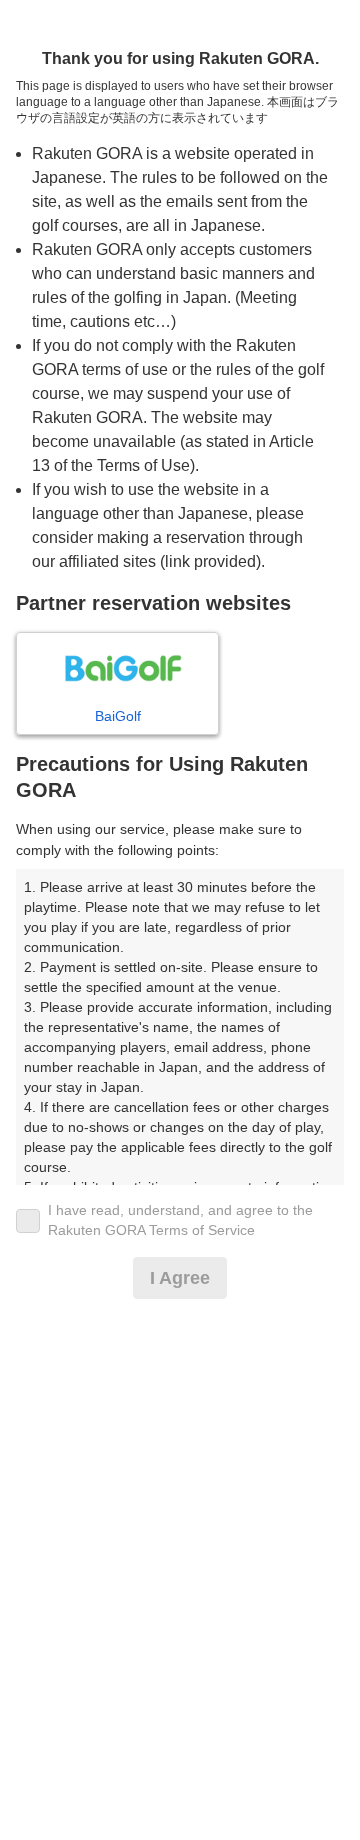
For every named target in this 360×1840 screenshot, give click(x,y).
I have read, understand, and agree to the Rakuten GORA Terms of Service (180, 1220)
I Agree (180, 1278)
